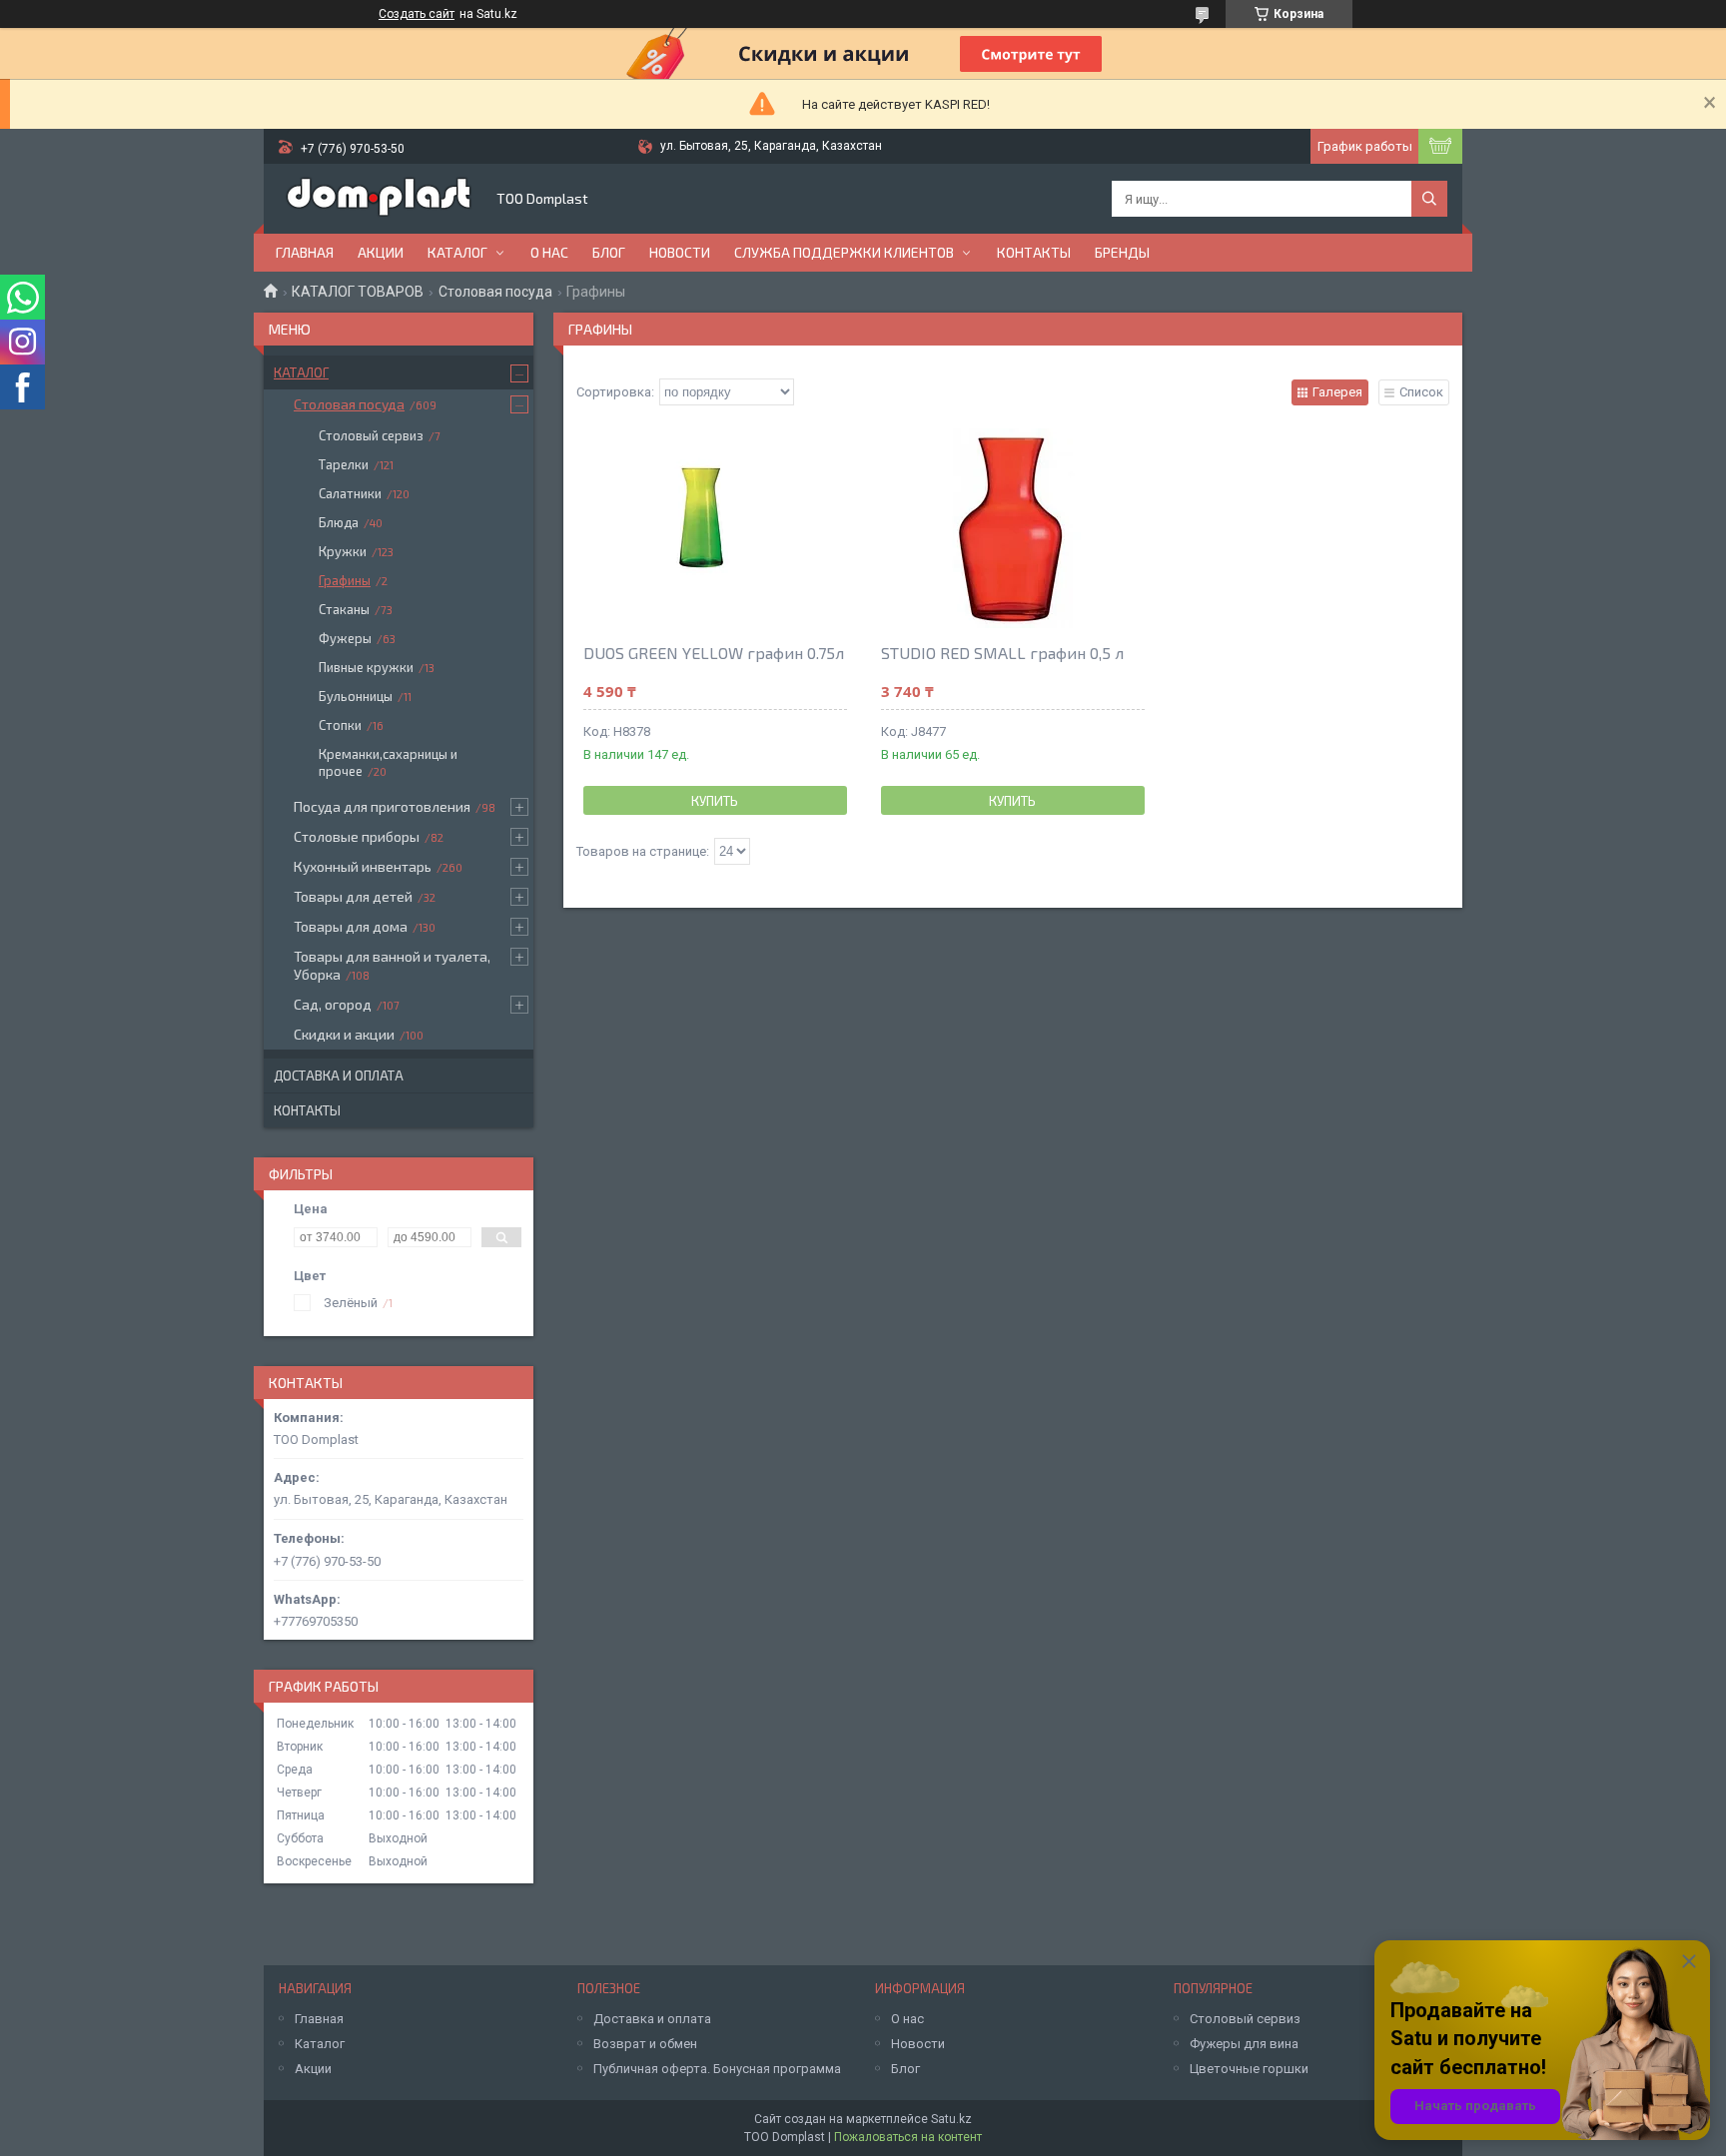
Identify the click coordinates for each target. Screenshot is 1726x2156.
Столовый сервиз (371, 435)
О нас (549, 252)
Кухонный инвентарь (363, 866)
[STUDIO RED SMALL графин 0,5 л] (1013, 528)
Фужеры (345, 638)
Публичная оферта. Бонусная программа (717, 2069)
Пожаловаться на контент (908, 2137)
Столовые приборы (357, 836)
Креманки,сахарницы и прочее (388, 762)
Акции (381, 252)
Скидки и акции (344, 1034)
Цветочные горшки (1249, 2069)
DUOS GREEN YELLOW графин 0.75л (714, 653)
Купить (715, 801)
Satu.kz (951, 2119)
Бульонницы (356, 696)
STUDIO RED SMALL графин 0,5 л (1002, 653)
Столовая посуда (495, 292)
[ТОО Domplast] (379, 199)
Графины (345, 580)
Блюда (339, 522)
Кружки (343, 551)
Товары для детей (353, 896)
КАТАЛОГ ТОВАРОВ (358, 292)
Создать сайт (417, 14)
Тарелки (344, 464)
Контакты (1034, 252)
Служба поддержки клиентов (844, 252)
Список (1421, 392)
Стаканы (344, 609)
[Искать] (1429, 199)
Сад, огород (333, 1004)
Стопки (340, 725)
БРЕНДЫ (1122, 252)
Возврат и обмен (645, 2044)
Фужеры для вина (1244, 2044)
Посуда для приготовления (382, 806)
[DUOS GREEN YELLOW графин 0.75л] (715, 528)
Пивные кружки (366, 667)
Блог (609, 252)
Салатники (350, 493)
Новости (680, 252)
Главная (305, 252)
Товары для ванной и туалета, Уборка (392, 965)
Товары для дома (351, 926)
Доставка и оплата (339, 1076)
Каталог (457, 252)
